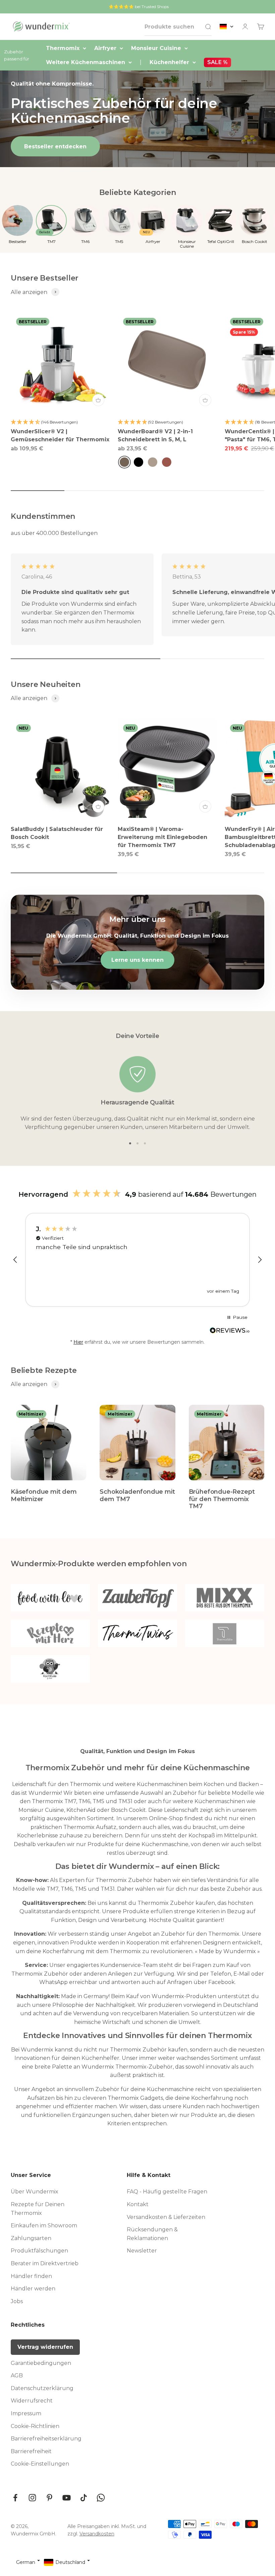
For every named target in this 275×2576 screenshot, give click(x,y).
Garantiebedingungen (41, 2363)
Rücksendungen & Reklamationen (152, 2234)
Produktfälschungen (39, 2251)
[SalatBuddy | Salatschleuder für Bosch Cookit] (60, 768)
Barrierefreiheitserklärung (46, 2439)
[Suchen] (208, 27)
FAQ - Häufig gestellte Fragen (167, 2192)
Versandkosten (97, 2534)
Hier (78, 1342)
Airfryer (105, 48)
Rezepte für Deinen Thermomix (38, 2209)
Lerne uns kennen (137, 960)
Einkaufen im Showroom (44, 2225)
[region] (137, 1260)
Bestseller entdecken (55, 146)
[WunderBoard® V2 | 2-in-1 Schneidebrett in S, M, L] (167, 362)
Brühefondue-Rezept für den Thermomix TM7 (222, 1499)
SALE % (217, 62)
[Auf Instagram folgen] (32, 2498)
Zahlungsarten (31, 2238)
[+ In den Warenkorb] (98, 400)
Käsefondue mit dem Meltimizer (44, 1495)
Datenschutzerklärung (42, 2388)
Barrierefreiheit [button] (31, 2451)
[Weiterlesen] (230, 1333)
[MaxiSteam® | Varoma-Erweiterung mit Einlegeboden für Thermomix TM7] (167, 768)
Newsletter (142, 2251)
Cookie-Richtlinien (35, 2426)
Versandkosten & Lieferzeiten (166, 2217)
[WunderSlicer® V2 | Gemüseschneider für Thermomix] (60, 362)
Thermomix (63, 48)
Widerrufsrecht (32, 2401)
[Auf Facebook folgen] (15, 2498)
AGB (17, 2375)
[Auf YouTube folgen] (67, 2498)
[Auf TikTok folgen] (84, 2498)
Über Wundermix (35, 2192)
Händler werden (33, 2289)
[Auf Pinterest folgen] (49, 2498)
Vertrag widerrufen (45, 2347)
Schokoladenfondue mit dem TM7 (137, 1495)
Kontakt (138, 2204)
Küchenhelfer (169, 62)
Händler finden (31, 2276)
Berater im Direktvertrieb (45, 2263)
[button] (15, 1260)
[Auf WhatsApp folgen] (101, 2498)
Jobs (17, 2301)
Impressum (26, 2413)
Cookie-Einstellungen (40, 2464)
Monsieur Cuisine (156, 48)
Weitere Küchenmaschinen (86, 62)
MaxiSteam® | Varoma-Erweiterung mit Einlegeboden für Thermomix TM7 (162, 837)
